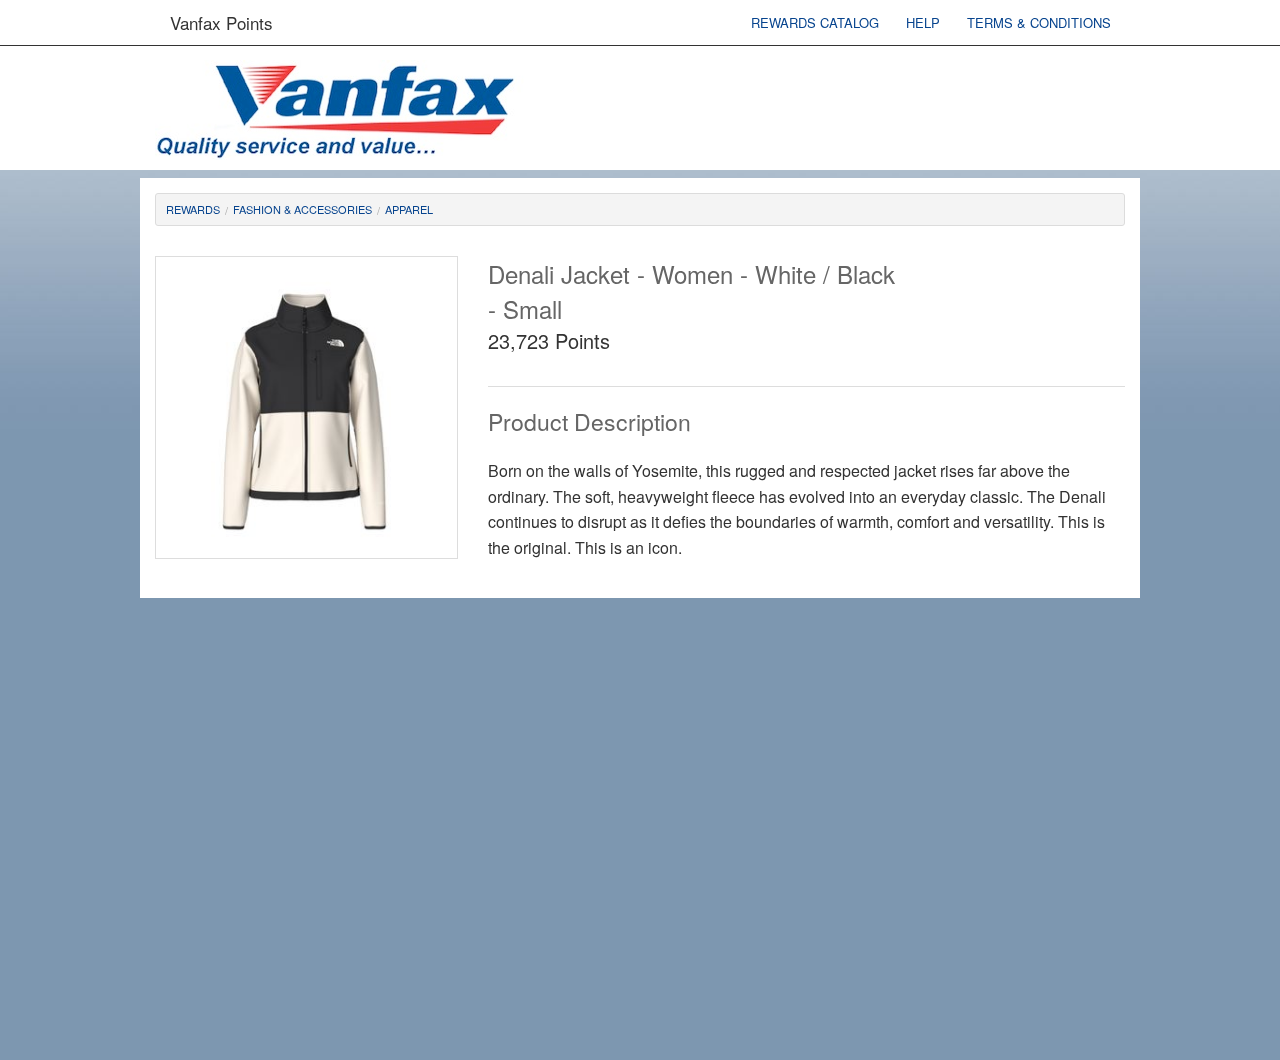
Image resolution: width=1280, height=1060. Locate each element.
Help (923, 22)
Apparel (409, 209)
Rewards (193, 209)
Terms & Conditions (1039, 22)
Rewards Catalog (815, 22)
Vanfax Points (221, 22)
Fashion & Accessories (302, 209)
